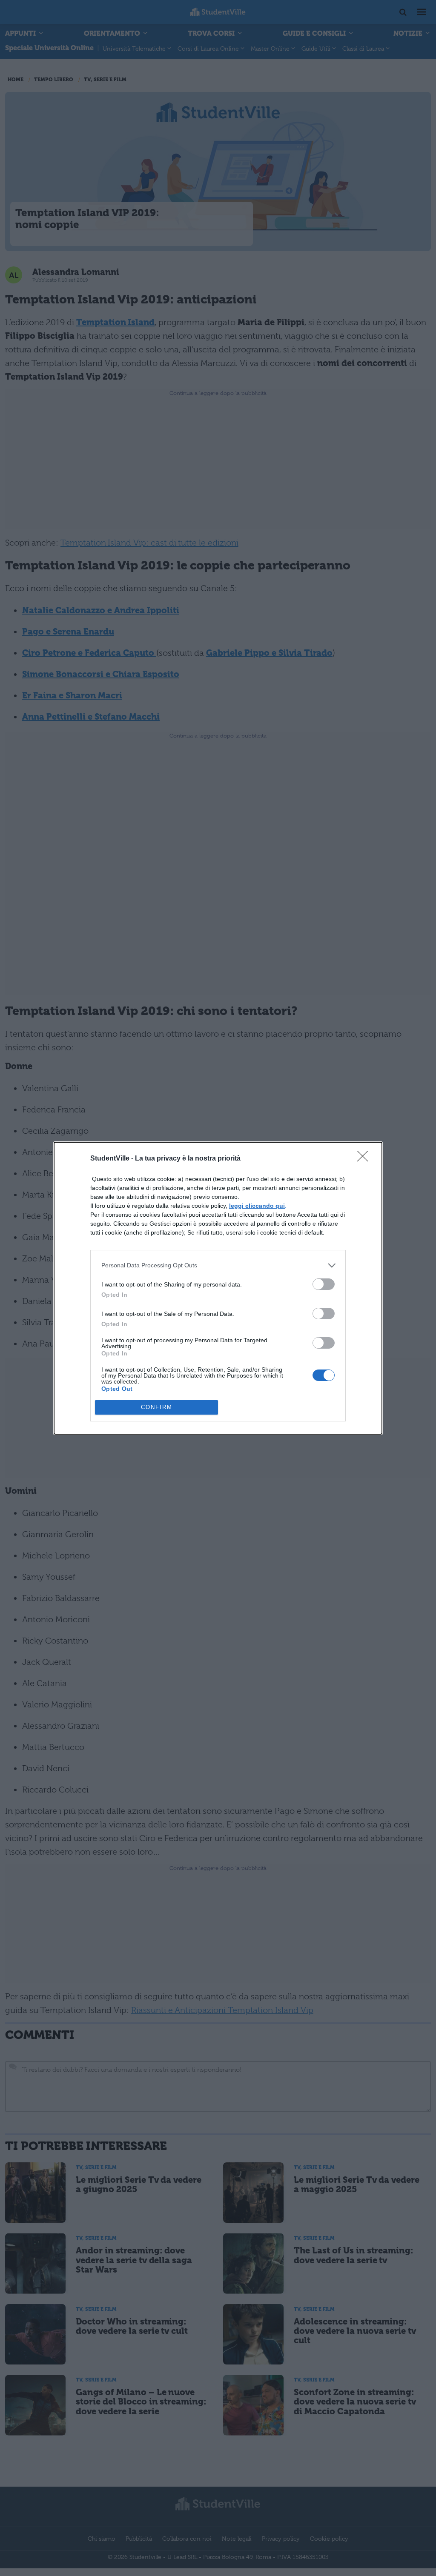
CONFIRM (157, 1407)
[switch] (324, 1284)
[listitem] (218, 1265)
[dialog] (218, 1288)
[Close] (365, 1159)
